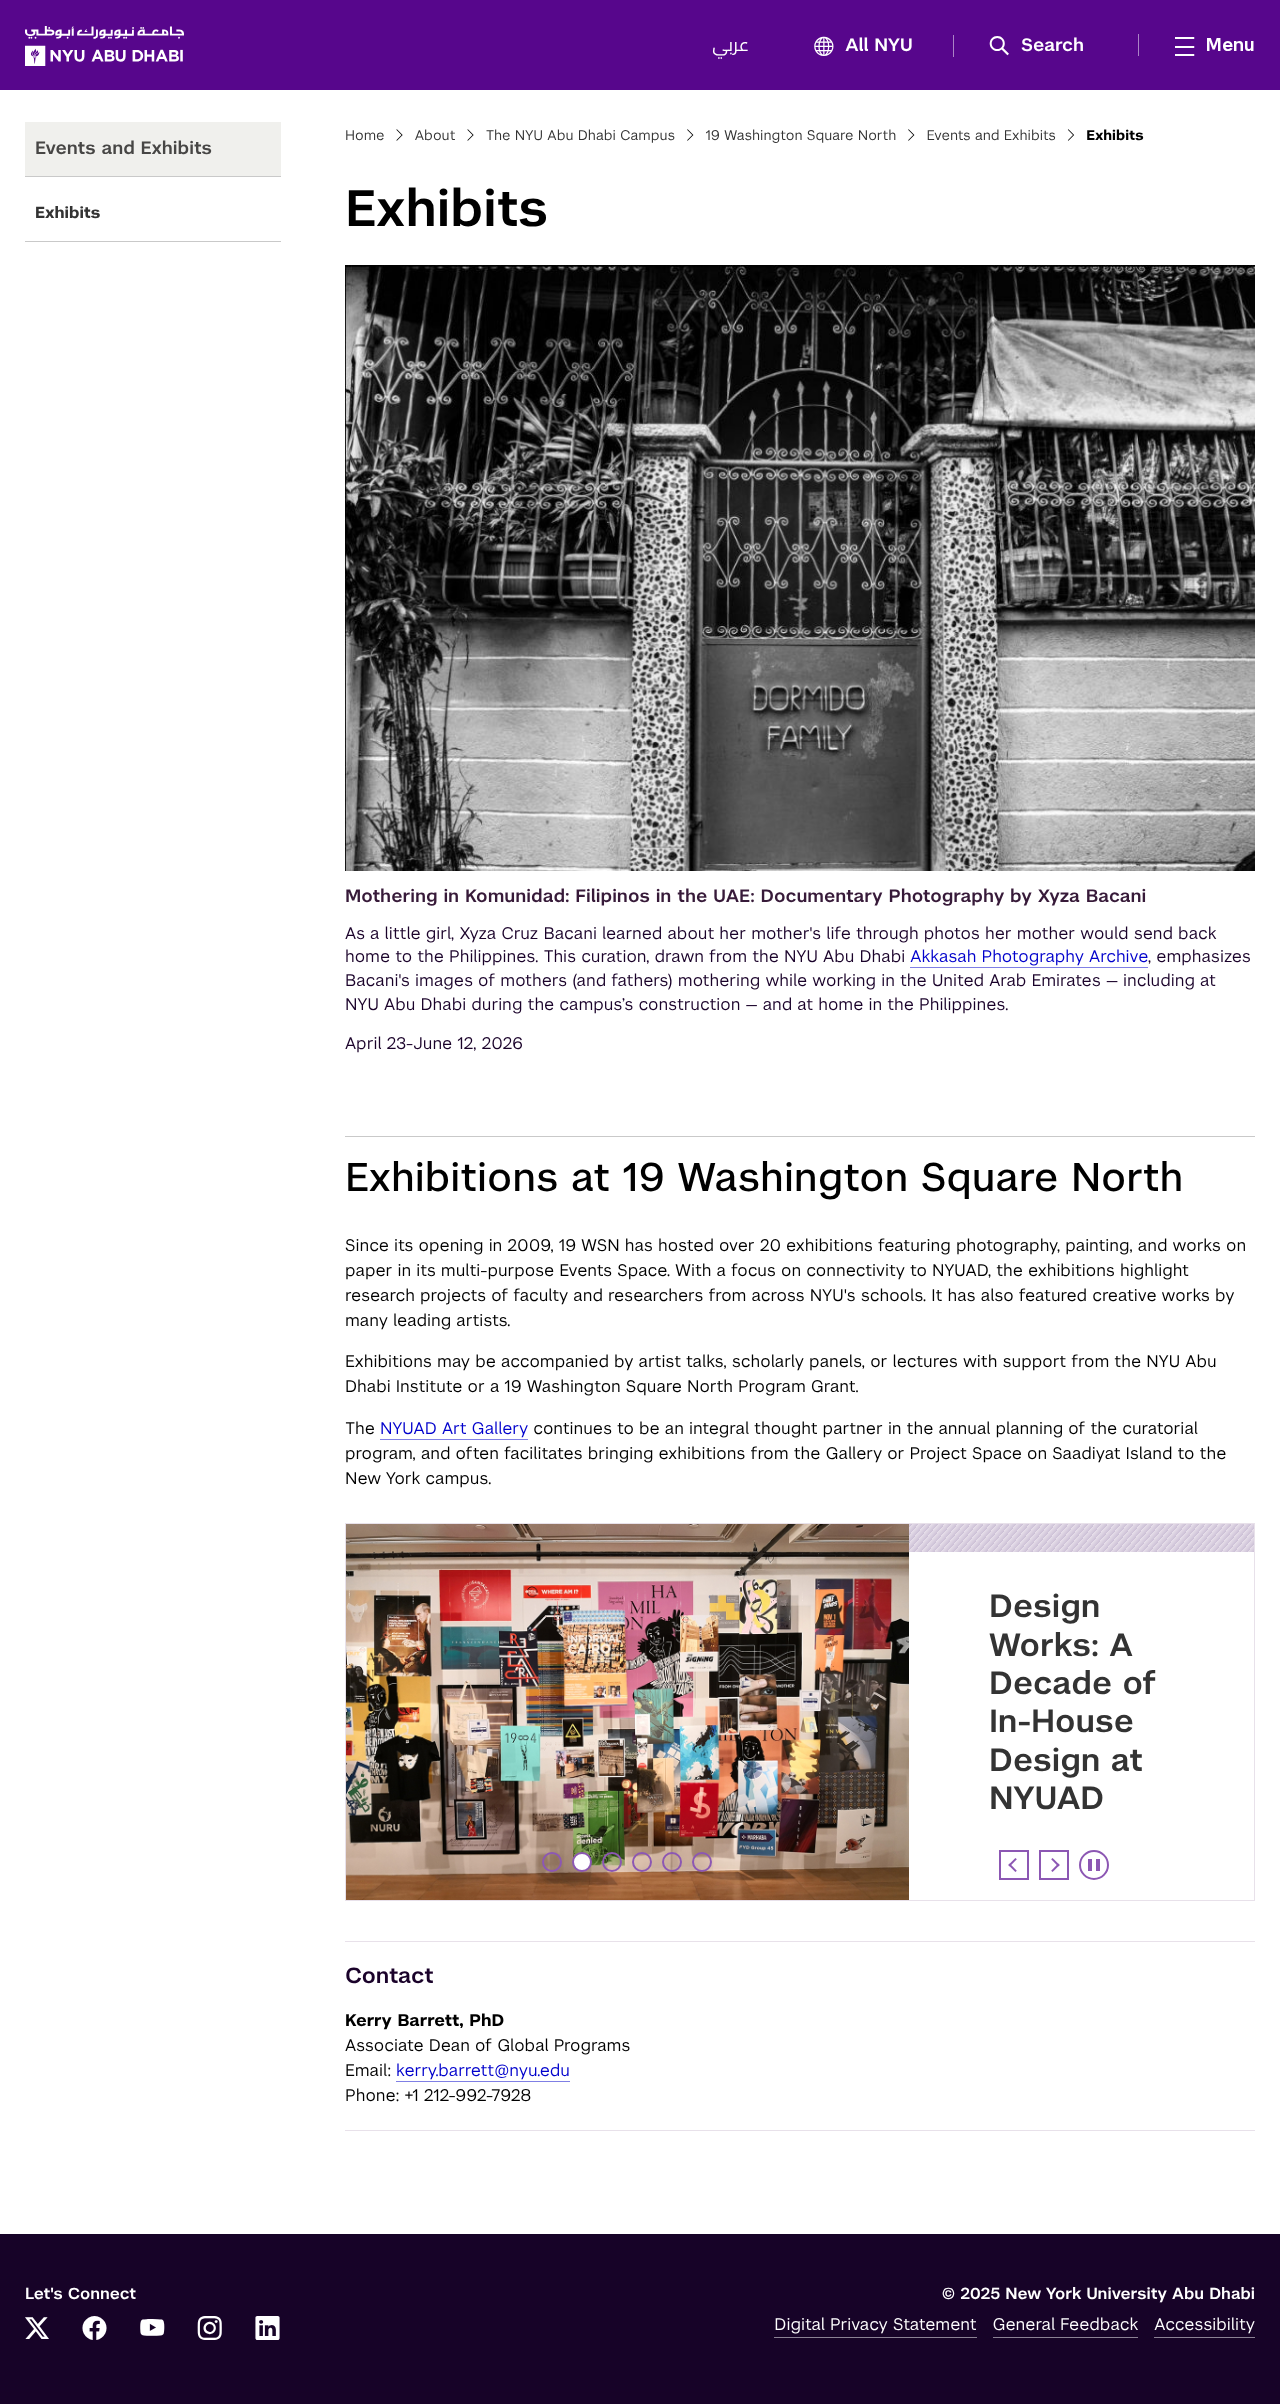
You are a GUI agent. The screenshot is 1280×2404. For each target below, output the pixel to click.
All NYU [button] (879, 46)
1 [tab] (552, 1862)
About (435, 136)
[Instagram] (210, 2330)
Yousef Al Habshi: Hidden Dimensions (1083, 1664)
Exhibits (67, 212)
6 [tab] (704, 1862)
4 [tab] (644, 1862)
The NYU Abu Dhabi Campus (581, 136)
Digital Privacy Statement (875, 2324)
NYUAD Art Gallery (454, 1428)
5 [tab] (674, 1862)
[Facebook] (95, 2330)
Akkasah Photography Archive (1029, 956)
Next (1054, 1865)
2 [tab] (584, 1862)
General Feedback (1066, 2324)
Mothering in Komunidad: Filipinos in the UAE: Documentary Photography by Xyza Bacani (745, 896)
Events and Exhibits (992, 136)
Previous (1014, 1865)
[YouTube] (152, 2330)
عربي (730, 46)
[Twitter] (37, 2330)
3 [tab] (614, 1862)
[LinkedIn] (268, 2330)
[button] (1043, 46)
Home (365, 136)
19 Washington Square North (800, 136)
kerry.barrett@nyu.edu (483, 2070)
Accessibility (1204, 2324)
